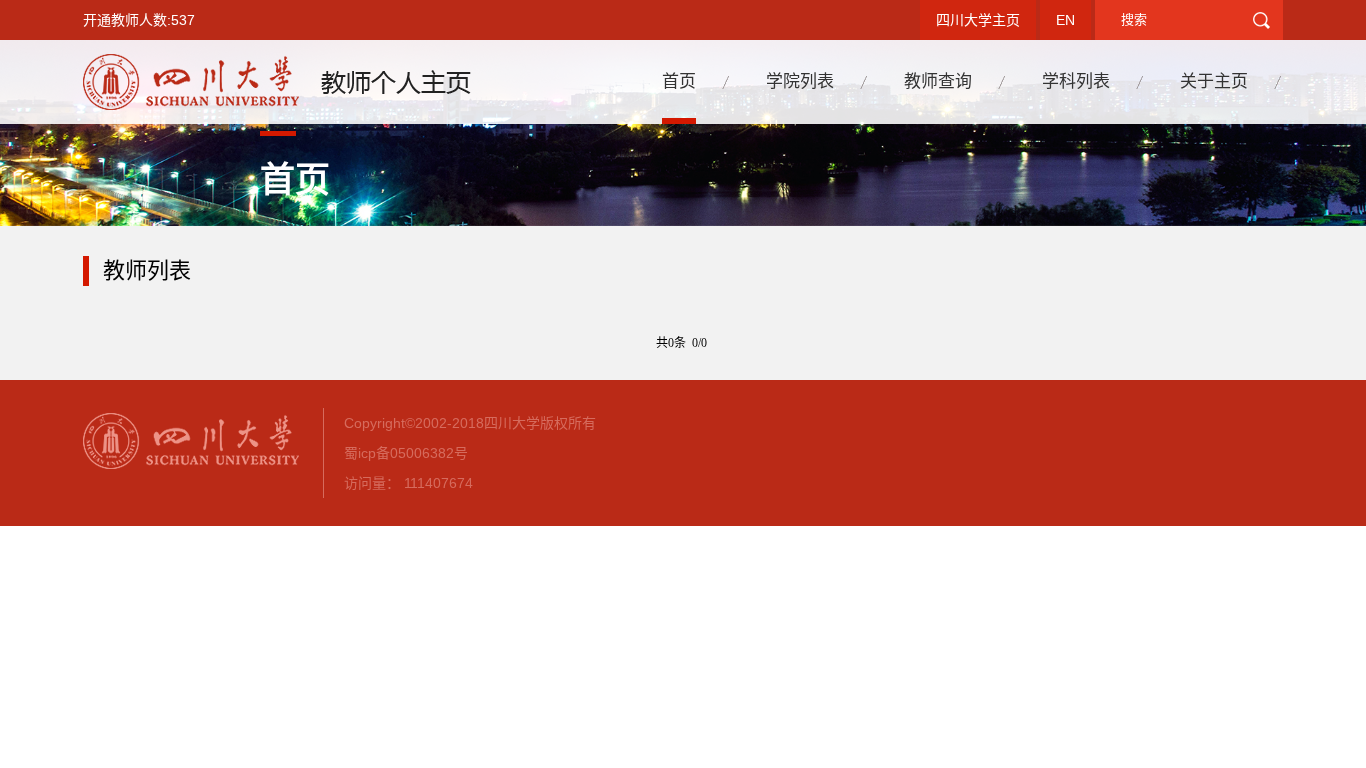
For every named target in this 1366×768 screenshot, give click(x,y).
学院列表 (800, 81)
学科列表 (1076, 81)
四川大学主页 (978, 20)
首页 (679, 81)
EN (1065, 20)
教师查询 (938, 81)
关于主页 (1214, 81)
